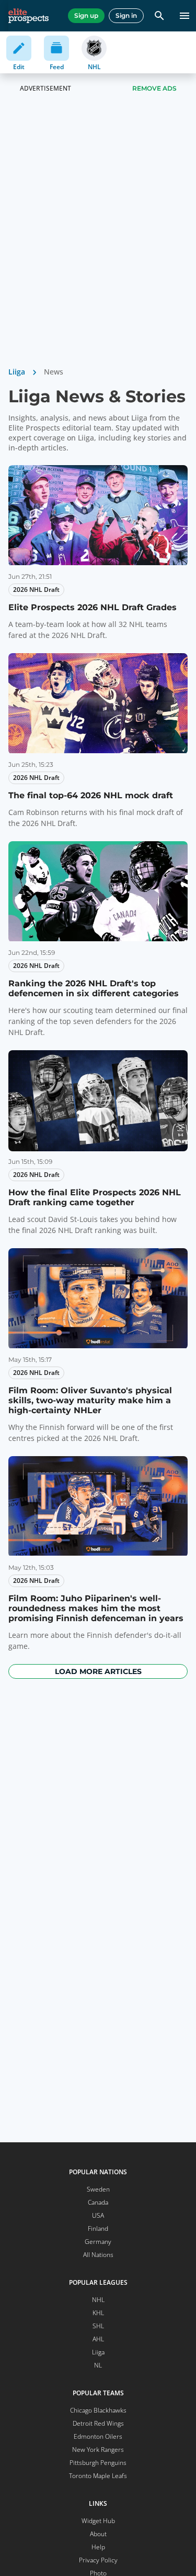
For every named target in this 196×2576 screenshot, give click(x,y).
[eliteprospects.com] (28, 16)
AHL (98, 2339)
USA (98, 2215)
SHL (98, 2326)
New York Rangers (98, 2450)
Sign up (86, 15)
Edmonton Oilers (98, 2436)
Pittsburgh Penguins (98, 2463)
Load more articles (98, 1671)
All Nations (98, 2255)
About (98, 2534)
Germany (98, 2242)
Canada (98, 2202)
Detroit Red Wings (98, 2423)
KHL (98, 2313)
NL (98, 2365)
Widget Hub (98, 2521)
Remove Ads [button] (154, 88)
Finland (98, 2228)
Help (98, 2547)
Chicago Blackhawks (98, 2410)
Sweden (98, 2189)
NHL (98, 2300)
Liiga (17, 372)
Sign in (126, 15)
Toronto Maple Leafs (98, 2476)
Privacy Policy (98, 2560)
